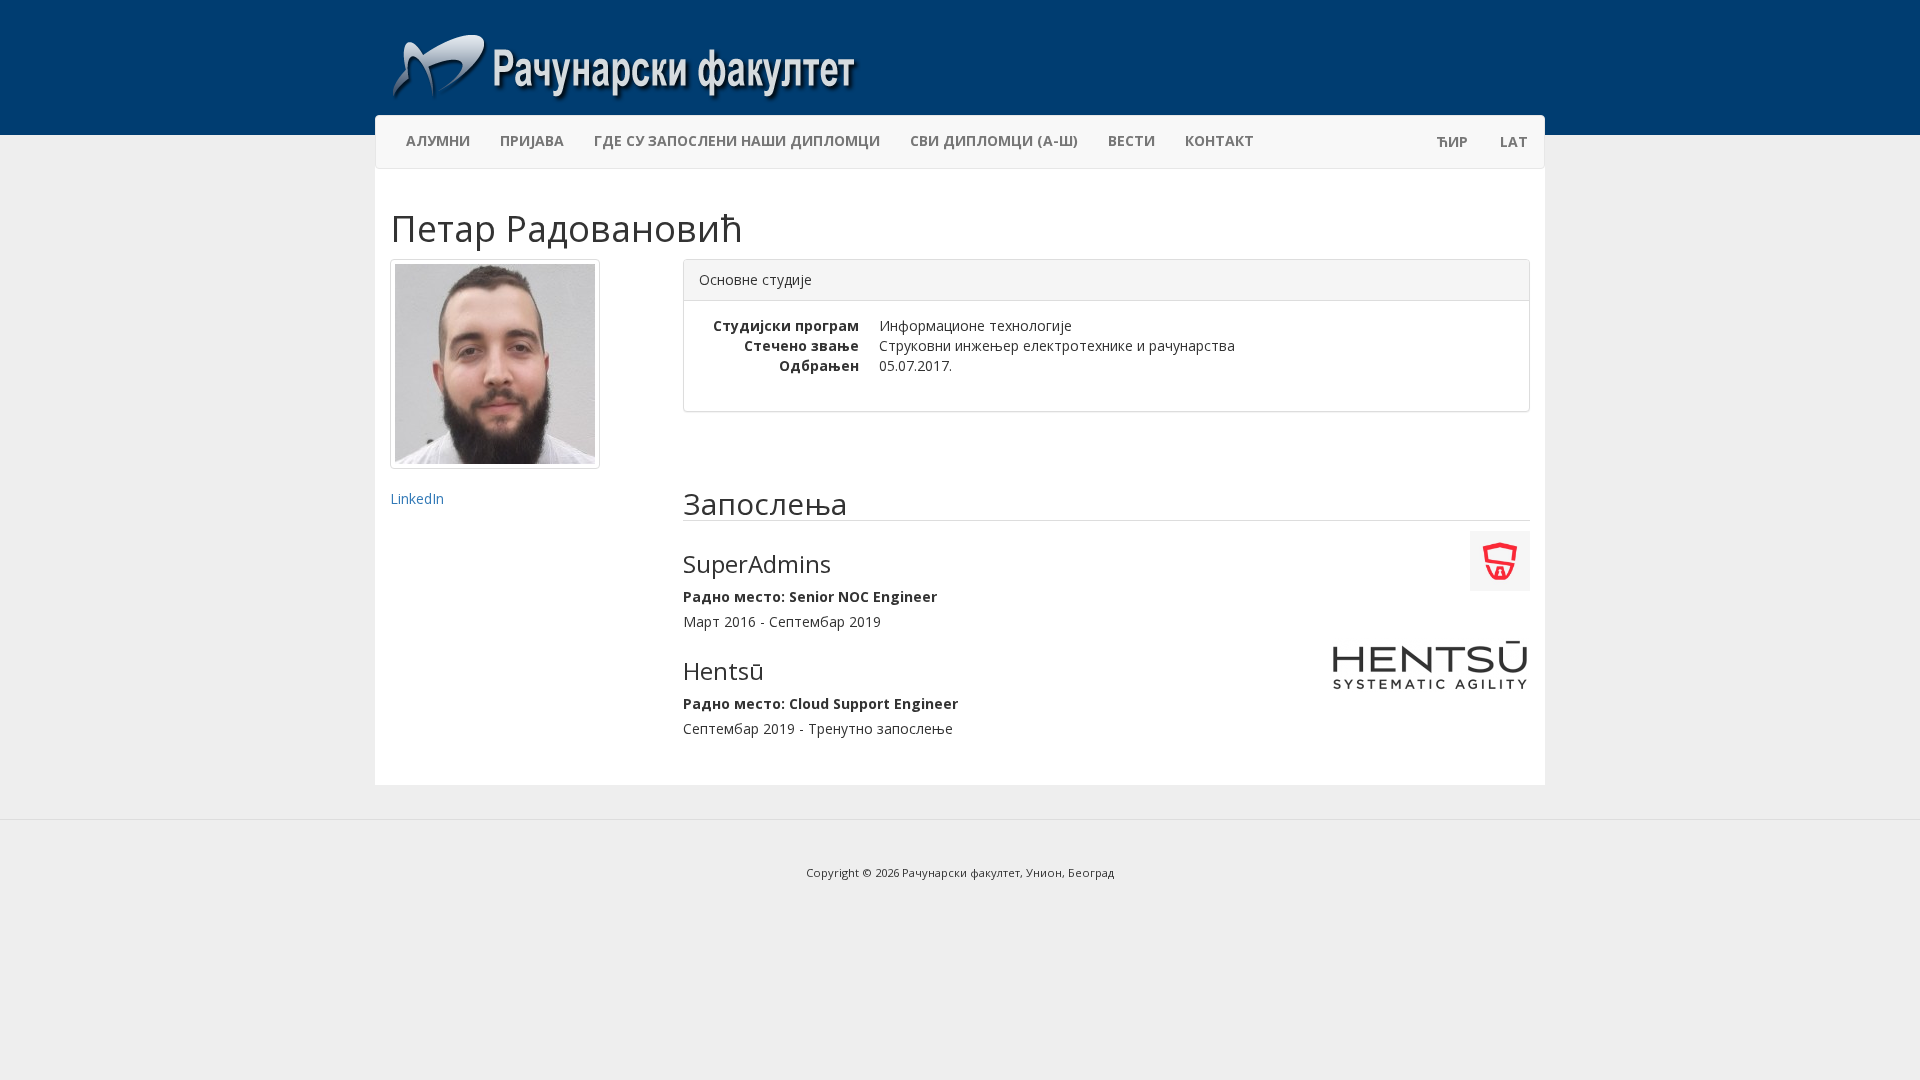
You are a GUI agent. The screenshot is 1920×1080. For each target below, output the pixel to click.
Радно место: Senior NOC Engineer (810, 596)
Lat (1514, 141)
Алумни (438, 140)
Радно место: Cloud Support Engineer (820, 703)
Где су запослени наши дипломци (737, 140)
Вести (1131, 140)
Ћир (1452, 141)
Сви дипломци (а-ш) (994, 140)
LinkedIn (417, 498)
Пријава (532, 140)
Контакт (1219, 140)
